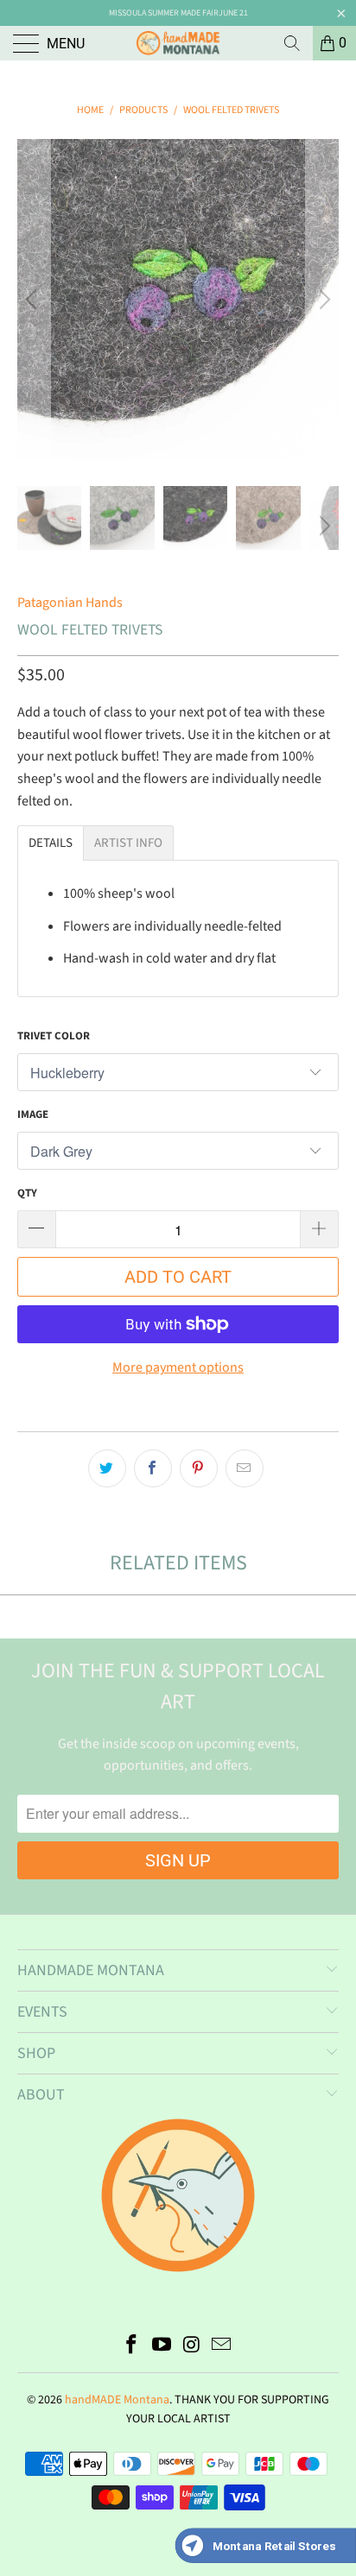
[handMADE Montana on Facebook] (132, 2347)
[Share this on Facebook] (153, 1468)
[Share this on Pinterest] (199, 1468)
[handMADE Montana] (178, 43)
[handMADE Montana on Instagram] (193, 2347)
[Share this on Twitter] (107, 1468)
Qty (27, 1193)
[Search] (292, 43)
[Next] (322, 300)
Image (33, 1114)
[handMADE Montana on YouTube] (162, 2347)
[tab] (51, 843)
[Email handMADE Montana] (222, 2347)
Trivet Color (54, 1036)
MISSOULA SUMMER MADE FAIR (164, 13)
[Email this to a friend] (245, 1468)
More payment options (178, 1367)
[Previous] (34, 300)
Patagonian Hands (70, 603)
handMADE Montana (117, 2400)
